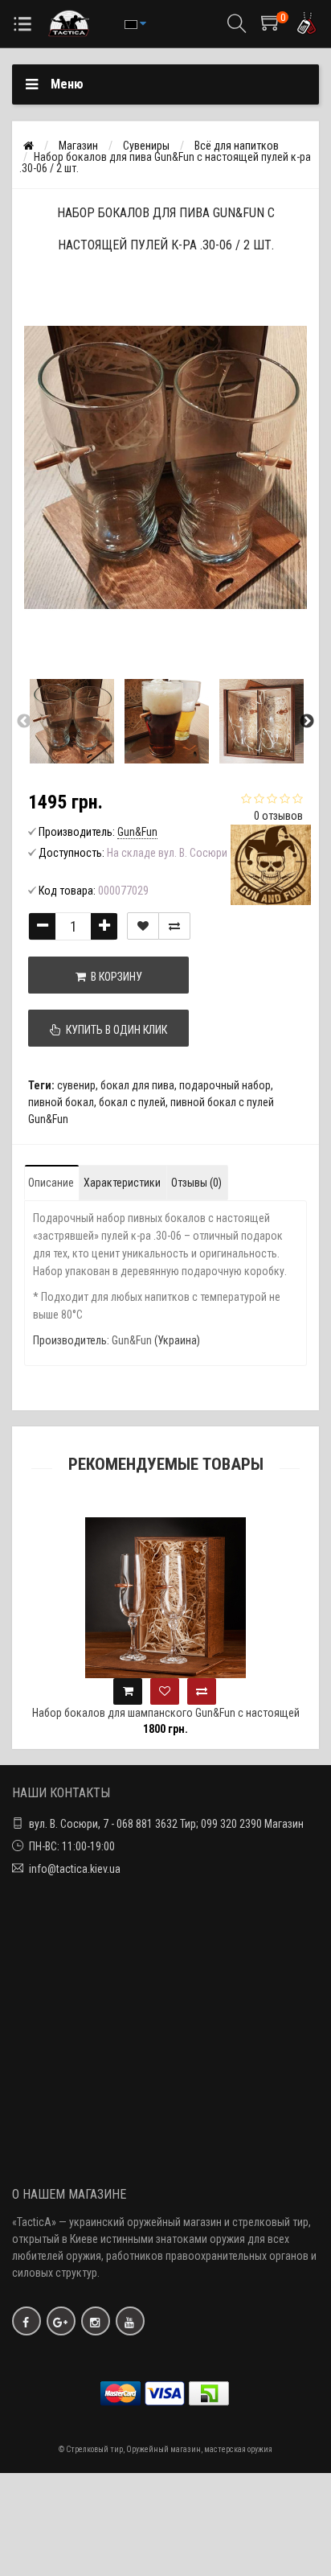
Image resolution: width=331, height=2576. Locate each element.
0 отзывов (278, 816)
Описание (51, 1183)
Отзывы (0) (196, 1183)
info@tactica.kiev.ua (75, 1869)
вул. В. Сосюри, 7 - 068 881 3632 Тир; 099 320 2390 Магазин (166, 1824)
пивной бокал (61, 1102)
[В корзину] (128, 1691)
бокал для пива (137, 1085)
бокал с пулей (132, 1102)
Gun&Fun (132, 1340)
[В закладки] (143, 926)
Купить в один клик (114, 1030)
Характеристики (122, 1183)
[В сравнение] (174, 926)
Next (307, 722)
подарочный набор (225, 1085)
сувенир (76, 1085)
